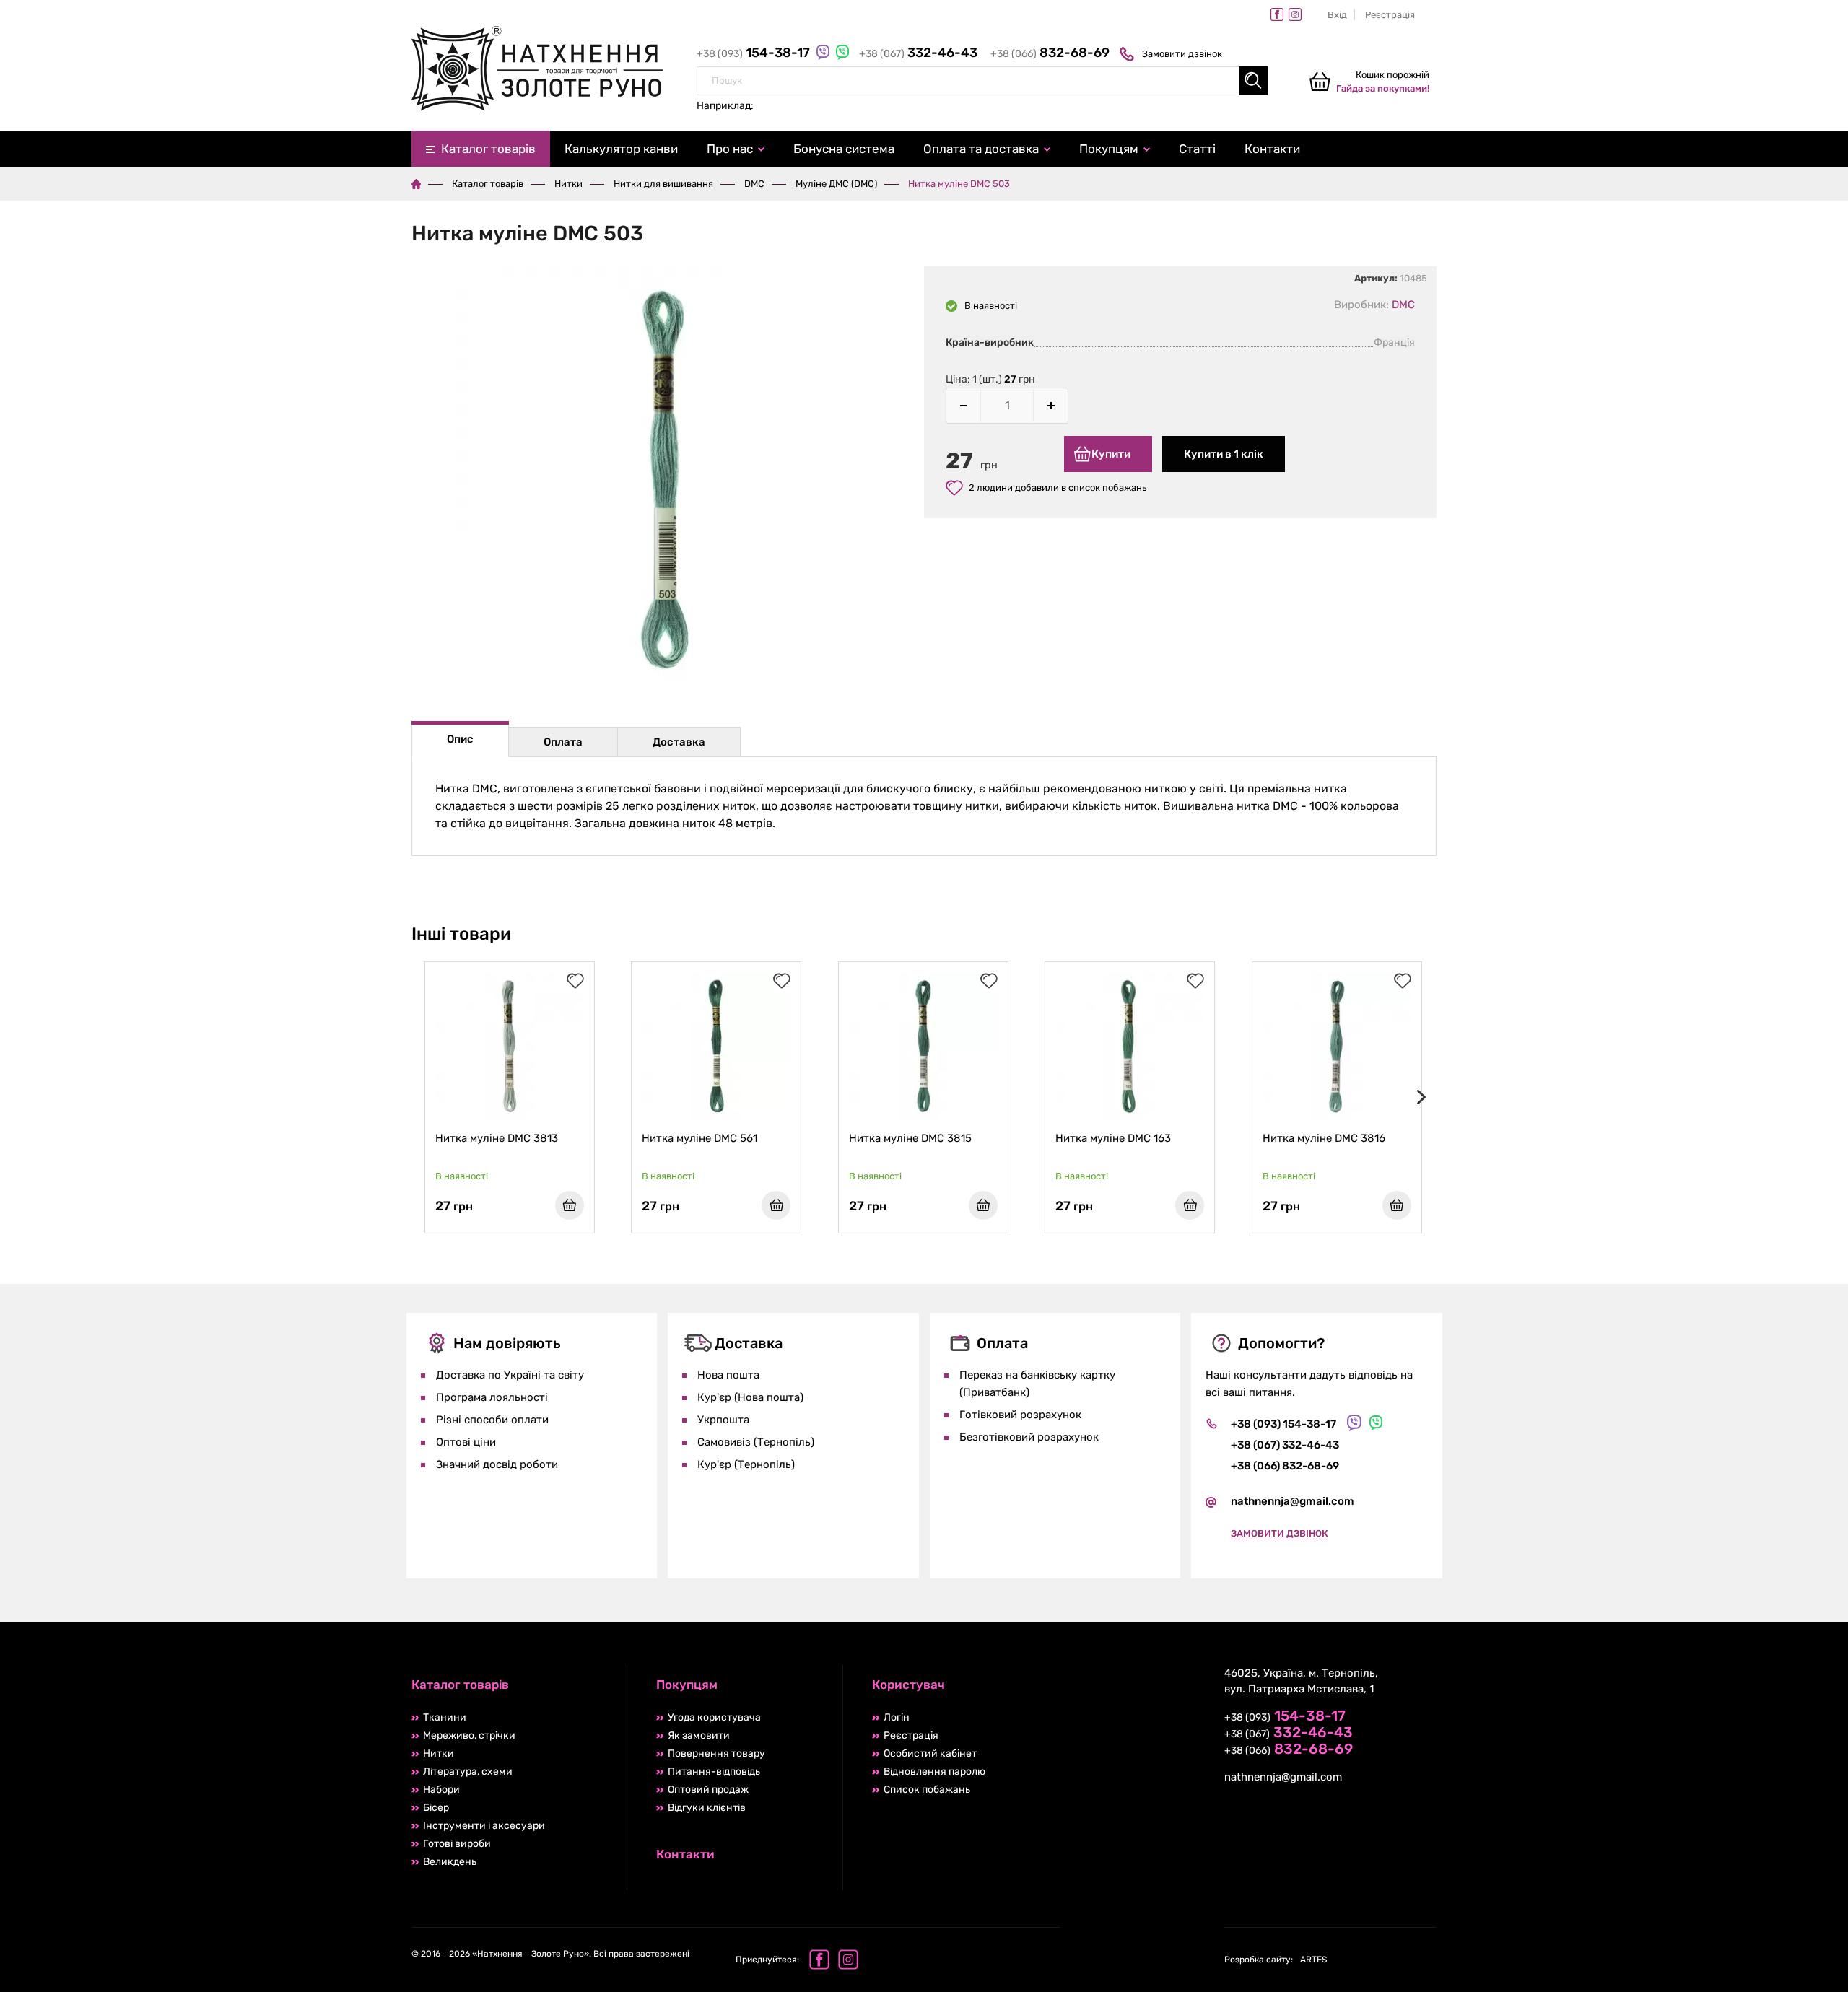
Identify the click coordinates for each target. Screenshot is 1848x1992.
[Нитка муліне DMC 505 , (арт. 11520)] (1751, 1047)
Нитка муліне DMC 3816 (1324, 1138)
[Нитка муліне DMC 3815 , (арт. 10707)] (923, 1047)
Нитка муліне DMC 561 (699, 1138)
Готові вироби (457, 1844)
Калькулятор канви (621, 149)
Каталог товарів (488, 149)
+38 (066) (1050, 54)
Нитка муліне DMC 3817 (1530, 1138)
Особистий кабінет (930, 1753)
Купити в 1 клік (1224, 454)
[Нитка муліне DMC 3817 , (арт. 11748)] (1543, 1047)
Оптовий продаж (708, 1790)
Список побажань (927, 1790)
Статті (1197, 149)
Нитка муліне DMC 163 (1113, 1138)
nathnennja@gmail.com (1293, 1501)
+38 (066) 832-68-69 (1285, 1466)
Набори (441, 1790)
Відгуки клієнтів (707, 1808)
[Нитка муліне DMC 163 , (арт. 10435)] (1130, 1047)
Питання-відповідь (714, 1772)
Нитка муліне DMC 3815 (910, 1138)
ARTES (1276, 1960)
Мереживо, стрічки (469, 1735)
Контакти (1272, 149)
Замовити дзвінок (1182, 54)
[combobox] (982, 81)
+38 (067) (918, 54)
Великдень (450, 1862)
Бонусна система (844, 149)
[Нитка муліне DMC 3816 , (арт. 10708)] (1337, 1047)
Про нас (730, 149)
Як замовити (699, 1735)
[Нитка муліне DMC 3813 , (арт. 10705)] (510, 1047)
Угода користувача (714, 1717)
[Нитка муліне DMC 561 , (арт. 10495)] (716, 1047)
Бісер (436, 1808)
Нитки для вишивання (663, 184)
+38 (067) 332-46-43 (1285, 1445)
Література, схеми (468, 1772)
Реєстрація (1390, 15)
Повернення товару (716, 1753)
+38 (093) (755, 54)
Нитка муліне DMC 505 (1735, 1138)
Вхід (1337, 15)
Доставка (679, 742)
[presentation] (1418, 1097)
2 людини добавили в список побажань (1058, 488)
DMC (754, 184)
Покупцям (1109, 149)
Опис (460, 739)
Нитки (568, 184)
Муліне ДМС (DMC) (836, 184)
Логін (897, 1717)
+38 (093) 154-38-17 (1283, 1424)
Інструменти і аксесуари (484, 1826)
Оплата (563, 742)
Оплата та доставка (981, 149)
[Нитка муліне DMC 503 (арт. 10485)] (668, 482)
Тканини (445, 1717)
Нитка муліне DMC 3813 (497, 1138)
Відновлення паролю (934, 1772)
